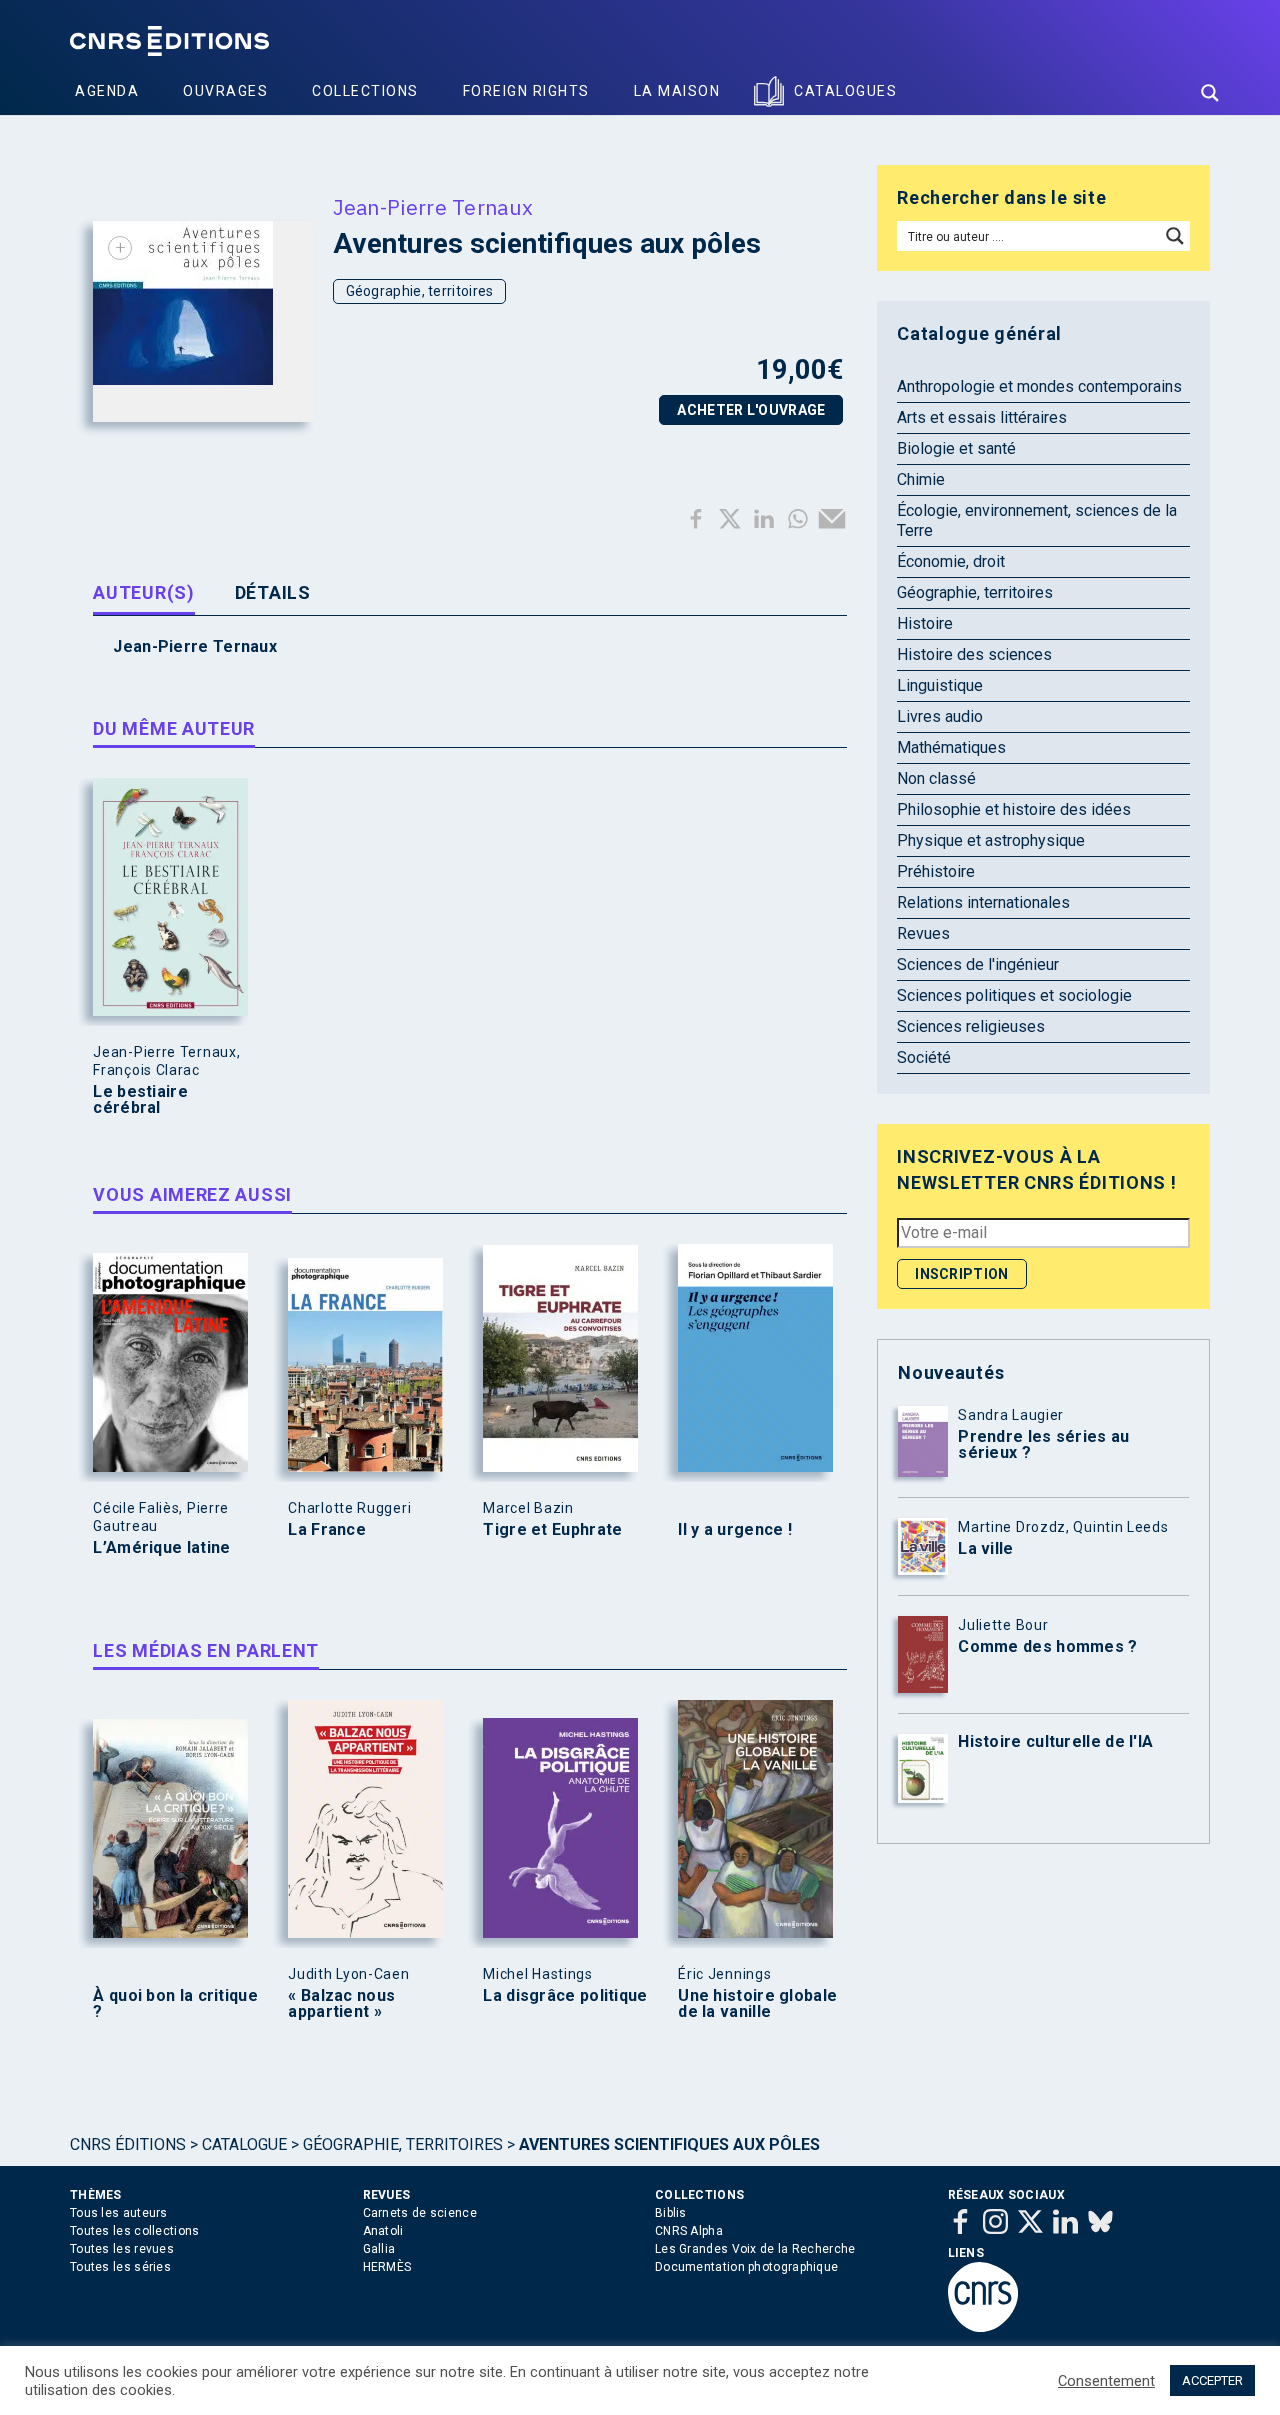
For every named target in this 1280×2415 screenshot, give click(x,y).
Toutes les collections (135, 2231)
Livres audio (940, 716)
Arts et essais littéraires (982, 417)
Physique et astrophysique (991, 840)
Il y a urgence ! (735, 1530)
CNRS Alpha (689, 2231)
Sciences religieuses (971, 1026)
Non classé (936, 778)
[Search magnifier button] (1210, 93)
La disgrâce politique (565, 1996)
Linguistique (940, 685)
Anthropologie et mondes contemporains (1039, 386)
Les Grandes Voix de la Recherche (755, 2249)
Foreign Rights (526, 91)
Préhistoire (936, 871)
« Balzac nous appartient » (341, 2004)
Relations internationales (983, 902)
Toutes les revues (122, 2249)
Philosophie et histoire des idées (1014, 809)
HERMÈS (387, 2267)
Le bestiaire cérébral (140, 1100)
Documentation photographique (746, 2267)
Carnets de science (420, 2213)
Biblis (671, 2213)
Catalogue (244, 2144)
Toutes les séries (120, 2267)
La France (327, 1530)
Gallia (379, 2249)
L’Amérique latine (161, 1548)
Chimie (921, 479)
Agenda (107, 91)
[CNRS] (983, 2328)
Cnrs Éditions (128, 2144)
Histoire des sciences (974, 654)
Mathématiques (951, 747)
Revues (923, 933)
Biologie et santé (956, 448)
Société (924, 1057)
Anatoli (383, 2231)
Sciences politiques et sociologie (1014, 995)
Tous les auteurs (119, 2213)
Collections (365, 91)
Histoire (925, 623)
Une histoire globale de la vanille (757, 2004)
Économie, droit (951, 561)
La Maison (677, 91)
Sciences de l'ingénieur (978, 964)
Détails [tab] (273, 592)
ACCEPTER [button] (1212, 2380)
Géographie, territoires (420, 291)
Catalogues (845, 91)
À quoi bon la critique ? (175, 2004)
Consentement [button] (1106, 2381)
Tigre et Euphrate (552, 1530)
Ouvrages (225, 91)
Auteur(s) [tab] (143, 592)
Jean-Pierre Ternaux (433, 207)
